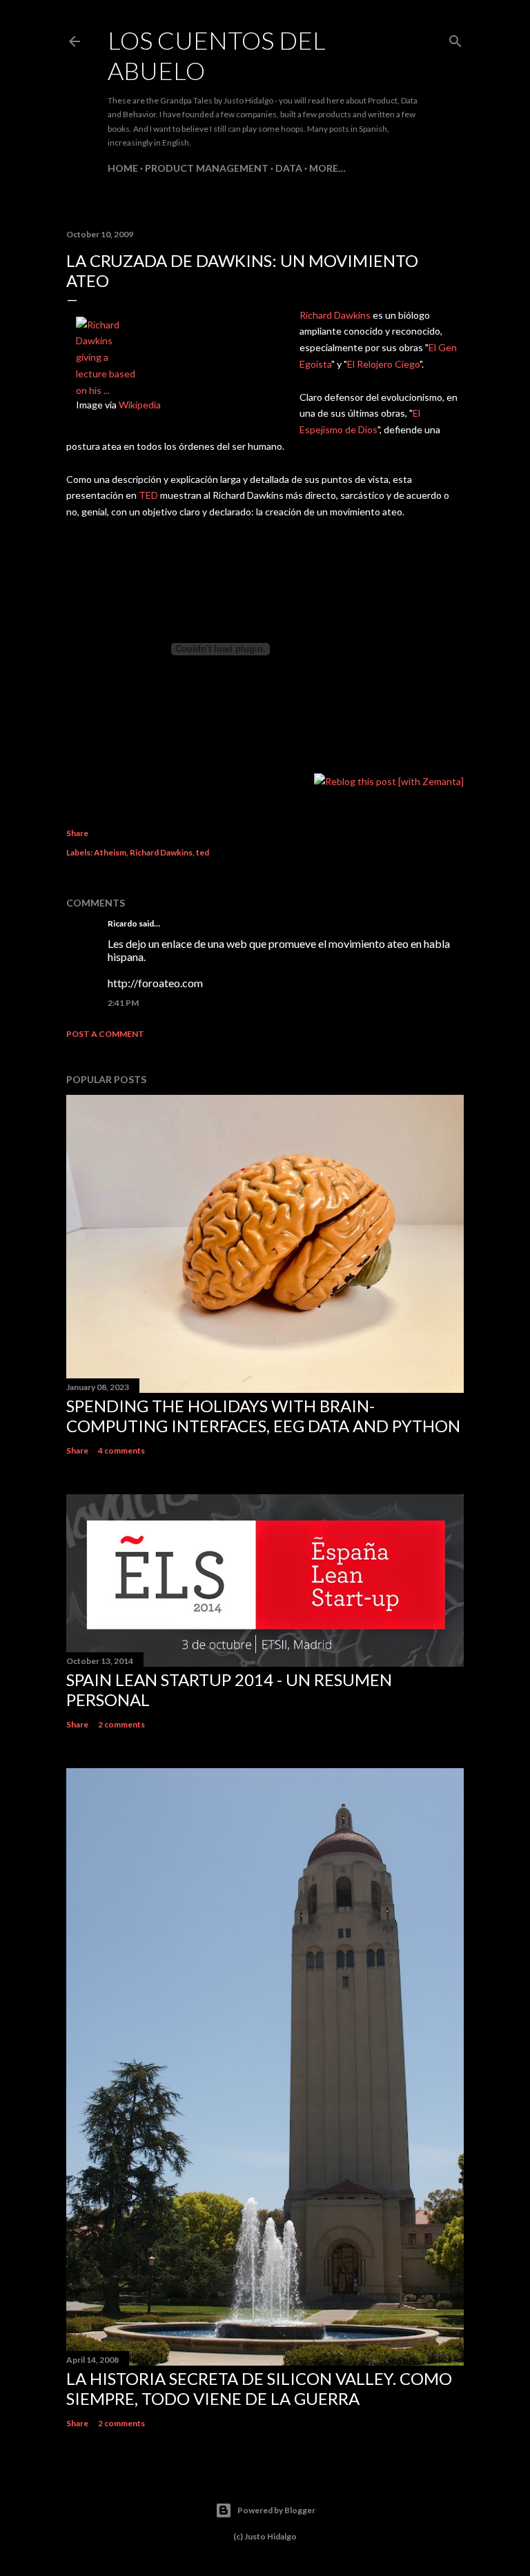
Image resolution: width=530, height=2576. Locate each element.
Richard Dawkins (335, 315)
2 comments (121, 1724)
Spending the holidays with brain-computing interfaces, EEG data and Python (263, 1416)
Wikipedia (140, 405)
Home (123, 168)
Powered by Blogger (276, 2510)
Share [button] (77, 833)
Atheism (110, 852)
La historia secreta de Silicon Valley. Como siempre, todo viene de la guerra (259, 2388)
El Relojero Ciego (383, 364)
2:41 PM (123, 1003)
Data (289, 168)
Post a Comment (105, 1034)
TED (149, 495)
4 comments (121, 1450)
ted (203, 852)
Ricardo (122, 923)
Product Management (207, 168)
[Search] (455, 38)
